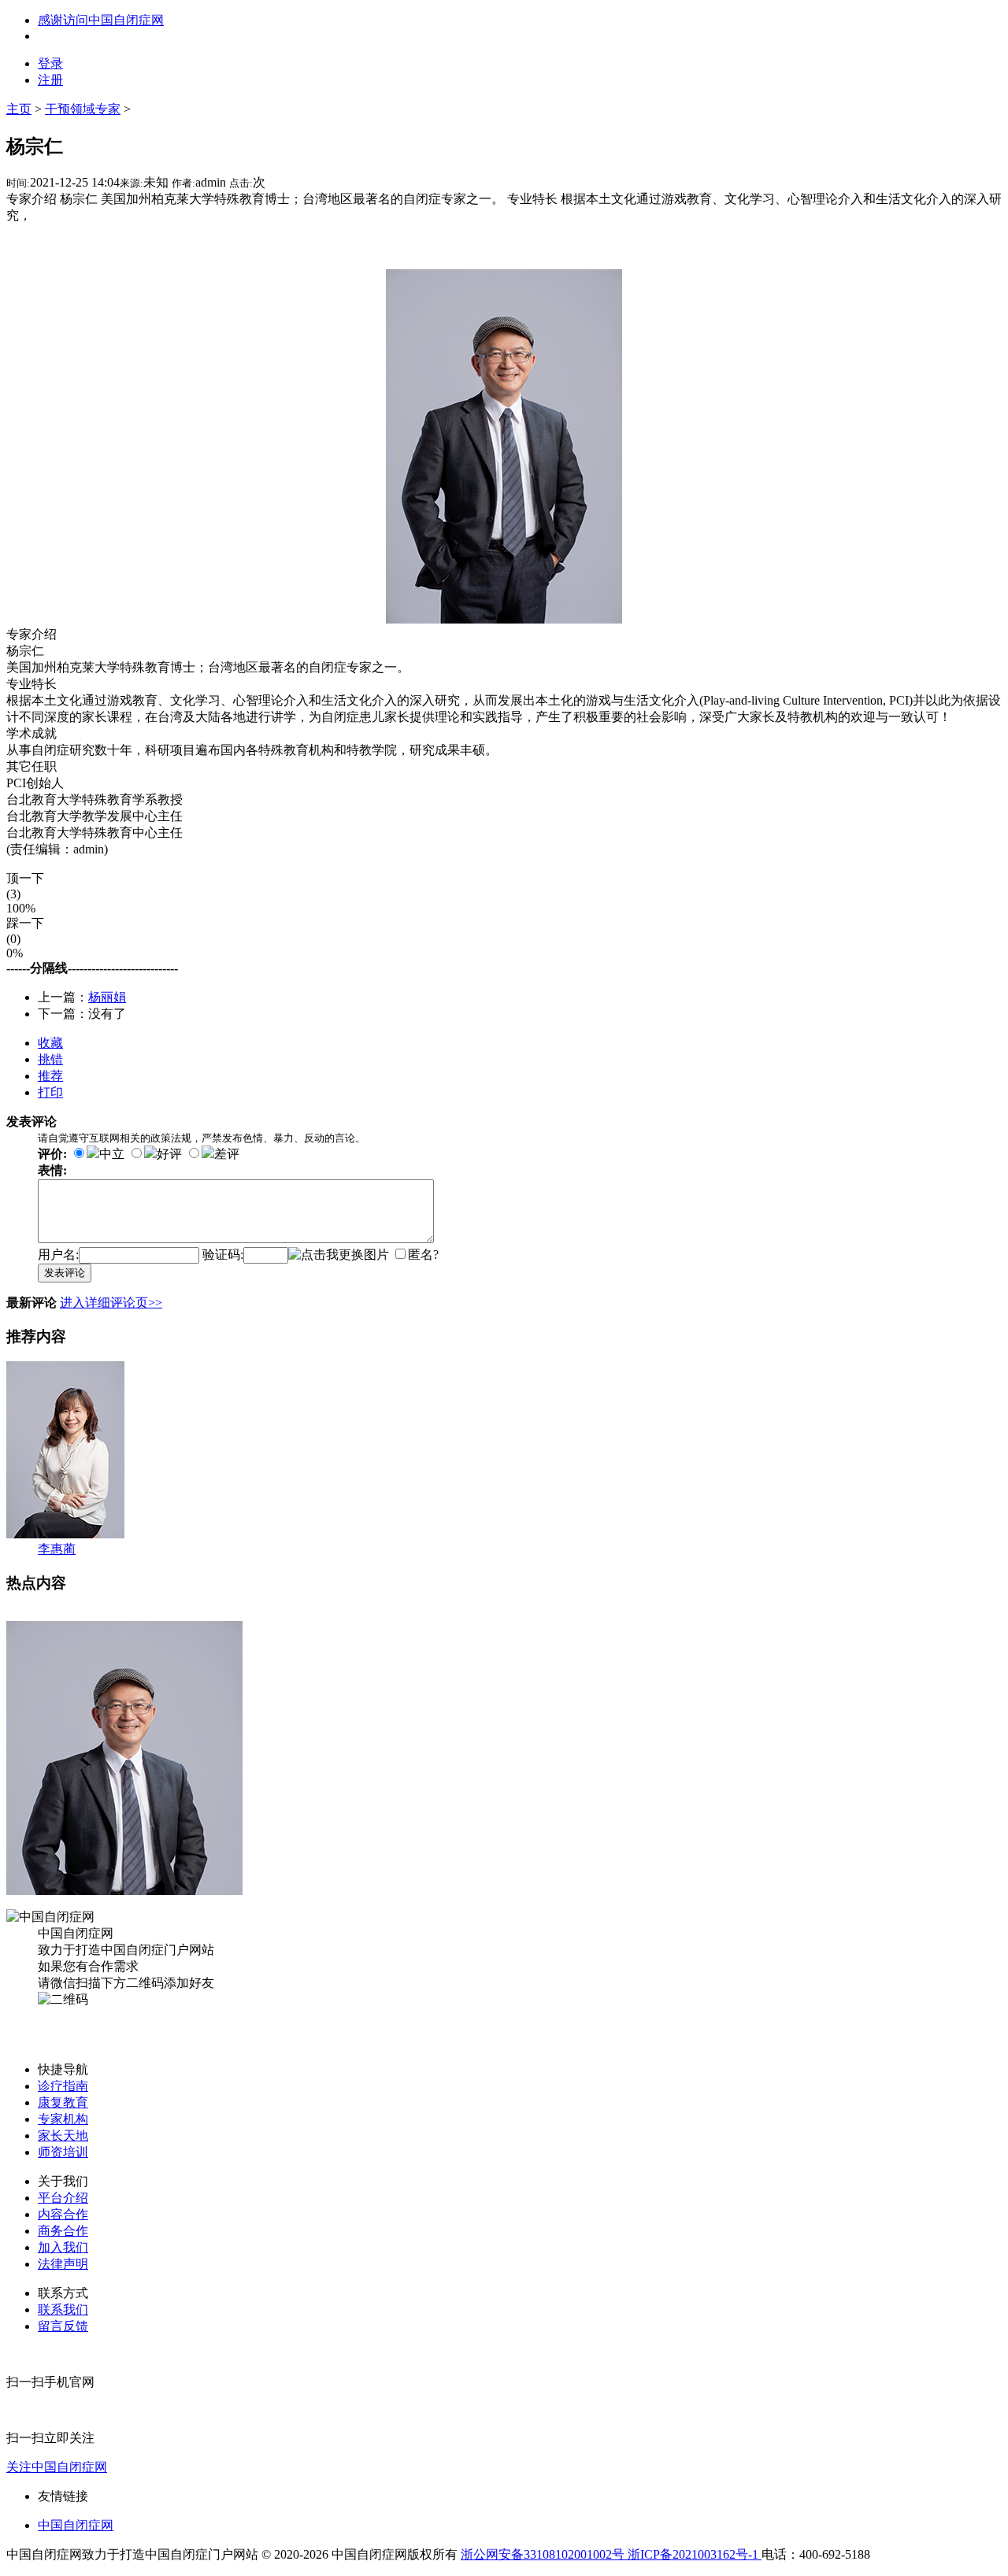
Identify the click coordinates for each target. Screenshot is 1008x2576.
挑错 (50, 1059)
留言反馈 (63, 2326)
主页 (19, 109)
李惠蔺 (57, 1549)
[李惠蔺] (65, 1534)
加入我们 (63, 2247)
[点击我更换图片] (339, 1255)
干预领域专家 (83, 109)
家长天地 (63, 2136)
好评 (169, 1154)
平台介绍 (63, 2198)
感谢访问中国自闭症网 (101, 20)
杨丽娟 (107, 997)
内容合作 (63, 2214)
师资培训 (63, 2152)
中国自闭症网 (76, 2525)
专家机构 (63, 2119)
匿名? (423, 1255)
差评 (227, 1154)
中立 (112, 1154)
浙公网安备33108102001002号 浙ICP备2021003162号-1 (611, 2554)
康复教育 (63, 2102)
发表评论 (65, 1273)
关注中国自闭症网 (57, 2467)
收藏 (50, 1043)
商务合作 (63, 2231)
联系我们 (63, 2310)
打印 (50, 1092)
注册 (50, 80)
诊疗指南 (63, 2086)
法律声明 (63, 2264)
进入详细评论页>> (111, 1303)
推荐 (50, 1076)
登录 (50, 63)
